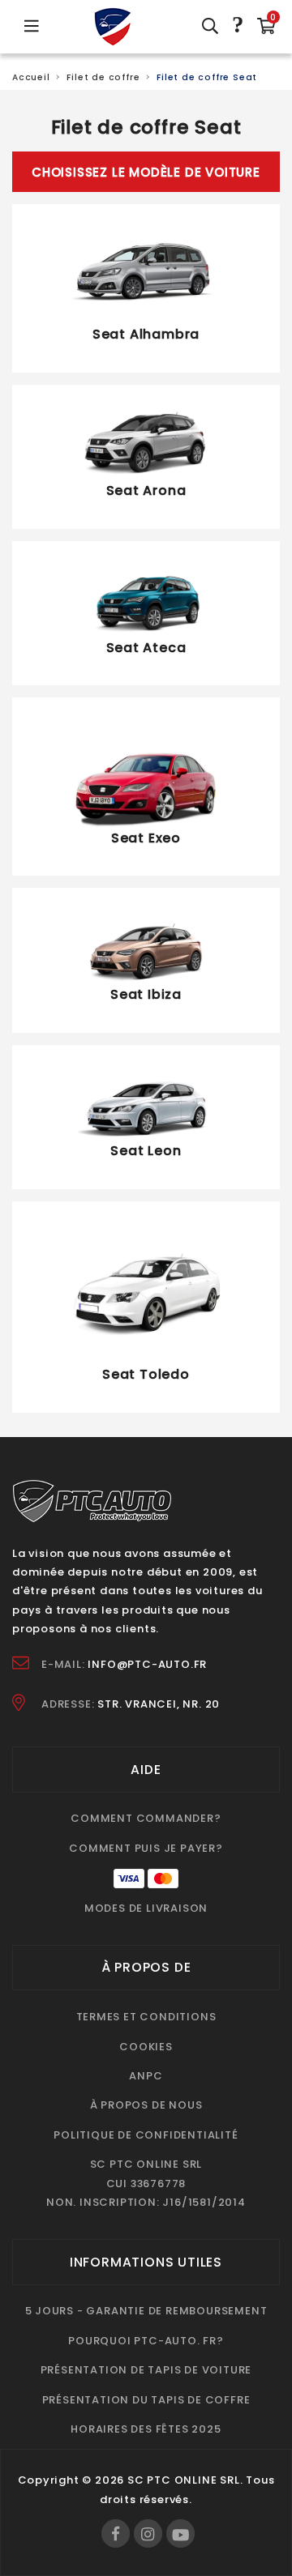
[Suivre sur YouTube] (180, 2533)
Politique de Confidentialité (146, 2135)
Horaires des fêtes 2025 (146, 2429)
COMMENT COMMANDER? (146, 1818)
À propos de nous (146, 2105)
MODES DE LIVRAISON (146, 1908)
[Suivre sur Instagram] (148, 2533)
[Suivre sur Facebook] (116, 2533)
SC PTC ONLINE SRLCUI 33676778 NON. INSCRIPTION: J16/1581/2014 (146, 2183)
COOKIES (146, 2047)
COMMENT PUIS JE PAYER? (146, 1848)
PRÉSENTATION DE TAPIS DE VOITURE (146, 2370)
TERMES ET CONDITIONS (146, 2017)
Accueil (31, 77)
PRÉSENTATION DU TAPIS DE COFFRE (146, 2400)
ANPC (146, 2076)
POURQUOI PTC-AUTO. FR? (146, 2341)
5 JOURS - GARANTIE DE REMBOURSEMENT (146, 2311)
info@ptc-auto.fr (147, 1664)
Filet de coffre (103, 77)
